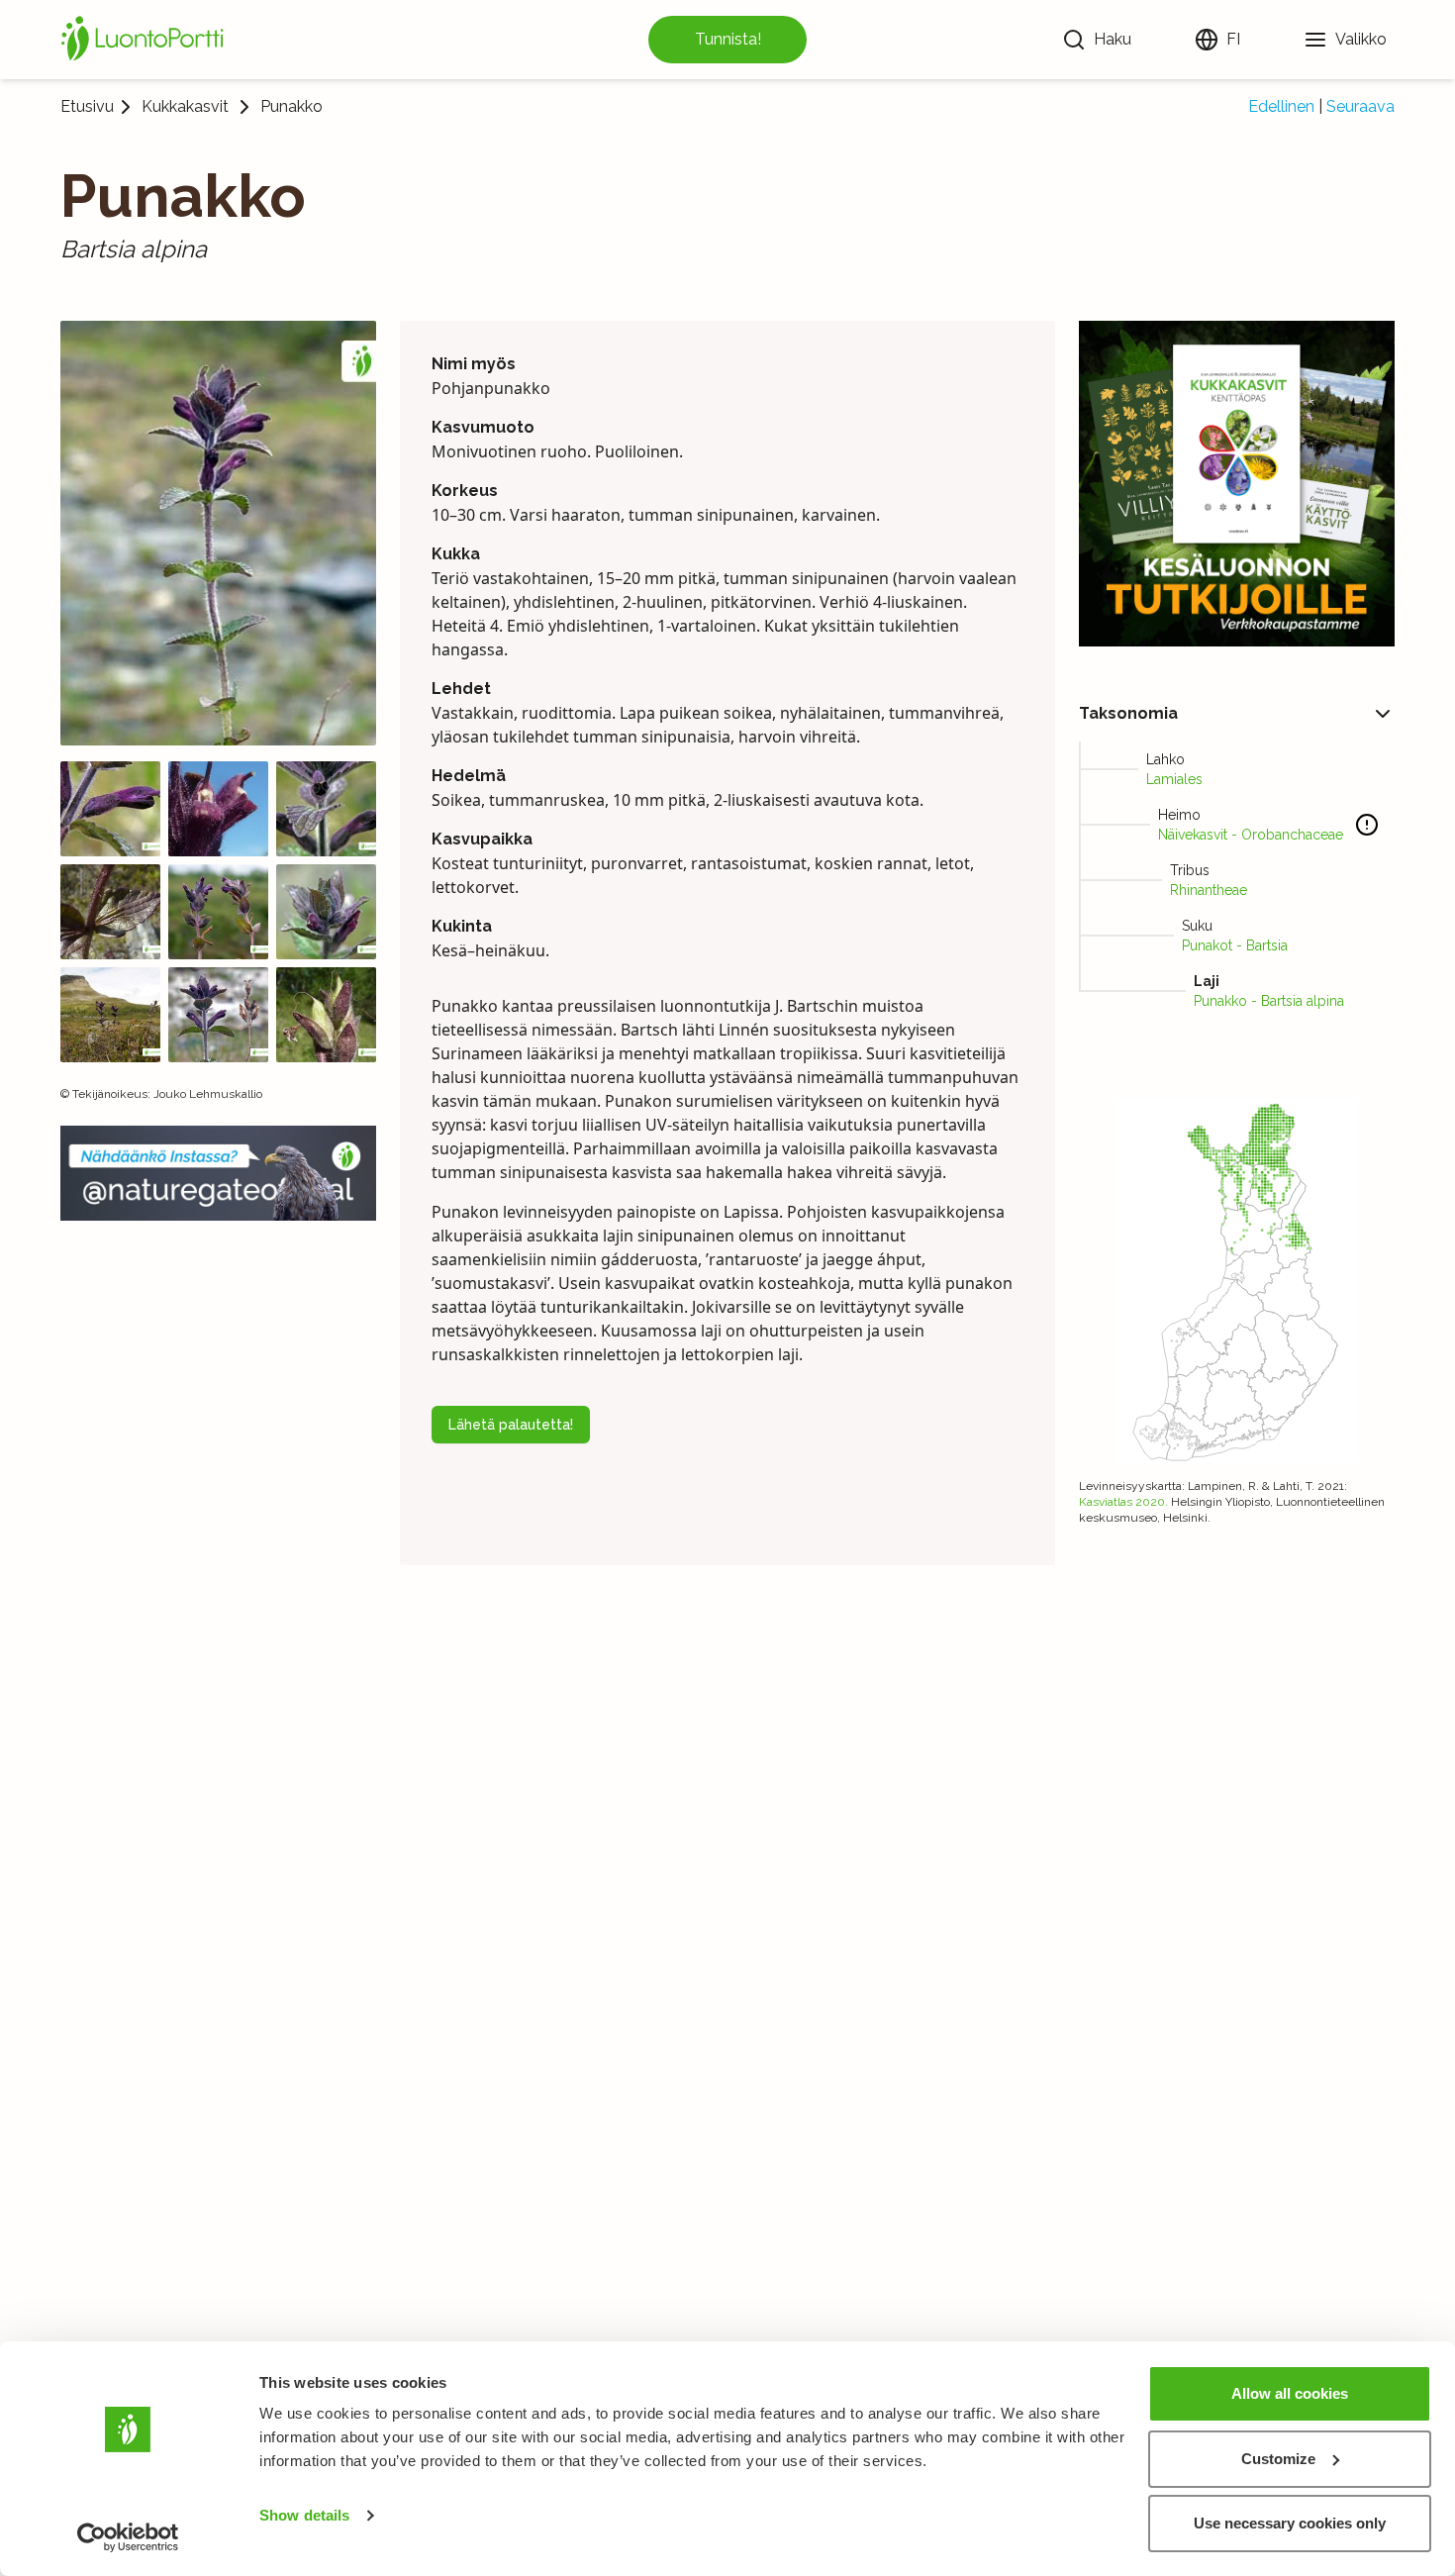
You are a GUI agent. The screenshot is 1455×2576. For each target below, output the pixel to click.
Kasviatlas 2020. (1123, 1502)
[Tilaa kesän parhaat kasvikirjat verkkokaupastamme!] (1237, 484)
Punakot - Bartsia (1235, 945)
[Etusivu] (145, 40)
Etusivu (87, 106)
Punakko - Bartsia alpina (1269, 1001)
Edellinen (1281, 106)
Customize (1278, 2459)
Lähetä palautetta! (511, 1425)
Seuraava (1360, 106)
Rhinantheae (1209, 890)
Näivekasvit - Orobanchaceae (1251, 835)
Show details (304, 2515)
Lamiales (1174, 779)
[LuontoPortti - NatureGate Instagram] (218, 1173)
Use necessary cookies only (1290, 2523)
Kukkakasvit (185, 107)
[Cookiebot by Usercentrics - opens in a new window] (128, 2537)
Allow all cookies (1290, 2393)
